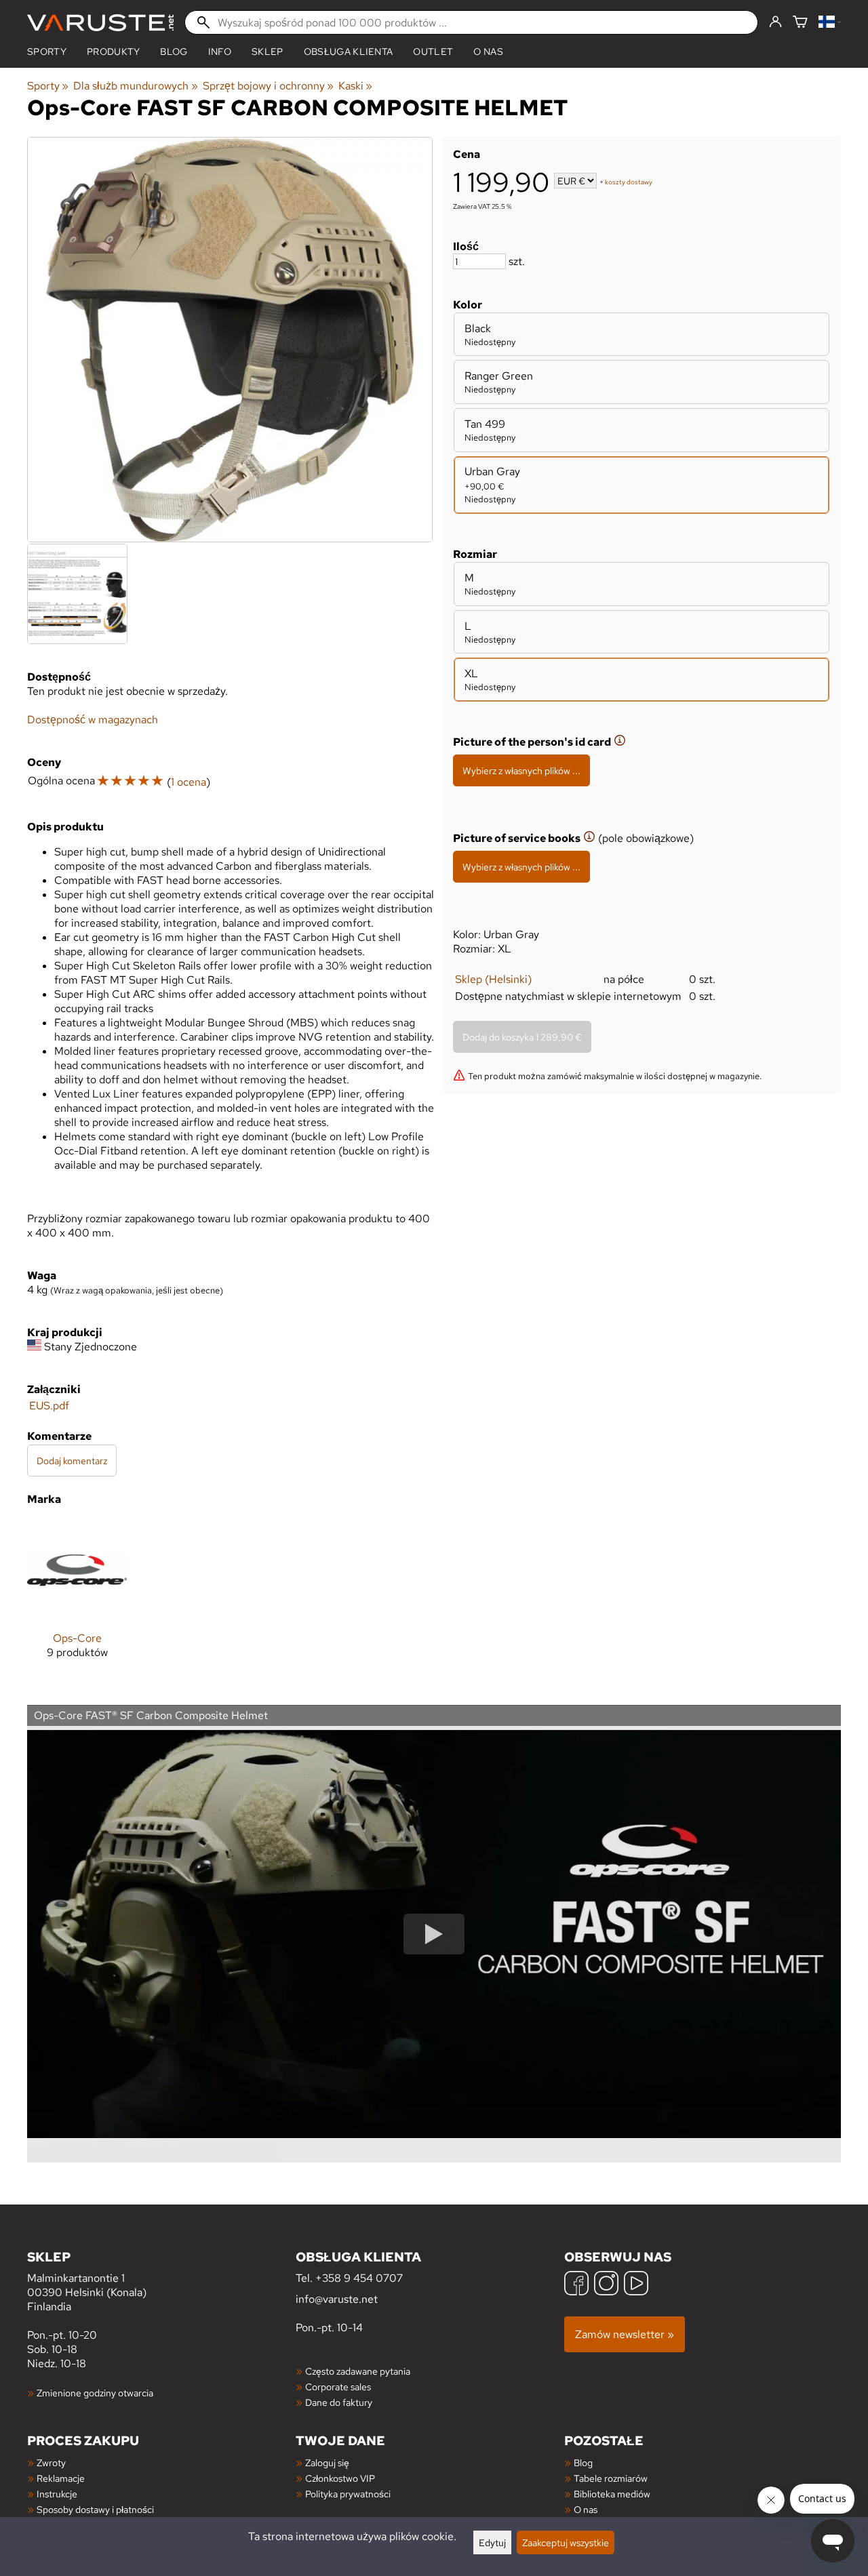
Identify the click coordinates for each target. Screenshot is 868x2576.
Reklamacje (61, 2478)
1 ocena (189, 782)
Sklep (268, 52)
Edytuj (492, 2542)
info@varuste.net (337, 2299)
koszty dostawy (629, 182)
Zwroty (51, 2462)
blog (174, 52)
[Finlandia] (830, 23)
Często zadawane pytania (358, 2371)
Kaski (355, 86)
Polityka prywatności (348, 2494)
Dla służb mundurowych (135, 86)
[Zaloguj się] (775, 22)
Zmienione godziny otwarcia (95, 2393)
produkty (114, 52)
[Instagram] (606, 2285)
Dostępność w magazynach (93, 720)
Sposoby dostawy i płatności (95, 2509)
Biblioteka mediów (612, 2494)
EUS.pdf (49, 1406)
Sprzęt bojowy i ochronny (268, 86)
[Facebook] (576, 2285)
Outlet (433, 52)
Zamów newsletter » (625, 2334)
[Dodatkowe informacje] (620, 742)
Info (220, 52)
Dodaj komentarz (72, 1461)
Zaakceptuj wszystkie (566, 2542)
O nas (488, 52)
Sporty (47, 52)
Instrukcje (57, 2494)
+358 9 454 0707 (359, 2278)
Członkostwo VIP (340, 2478)
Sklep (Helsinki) (493, 979)
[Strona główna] (100, 23)
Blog (583, 2462)
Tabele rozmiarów (611, 2478)
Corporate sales (338, 2387)
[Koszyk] (800, 23)
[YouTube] (636, 2285)
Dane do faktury (339, 2402)
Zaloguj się (327, 2462)
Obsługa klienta (349, 52)
